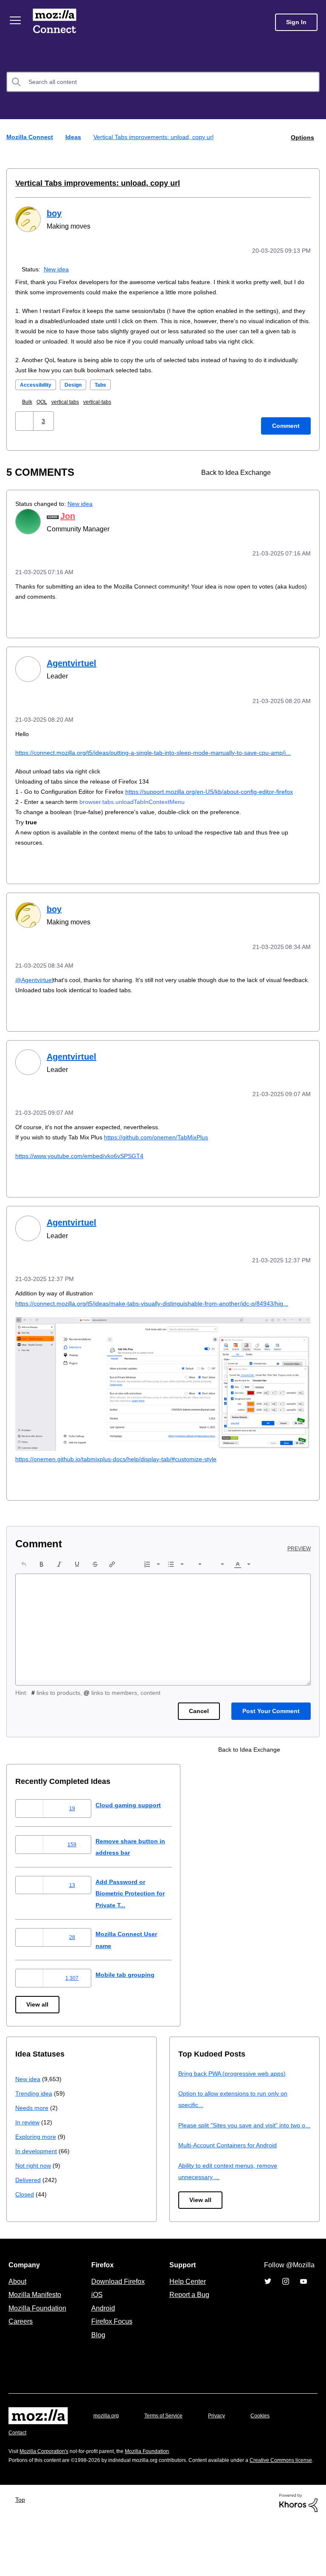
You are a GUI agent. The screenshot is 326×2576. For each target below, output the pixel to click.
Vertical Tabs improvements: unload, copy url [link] (156, 137)
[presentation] (24, 1599)
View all (38, 2040)
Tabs (107, 394)
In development (38, 2186)
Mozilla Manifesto (37, 2342)
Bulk (29, 411)
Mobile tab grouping (132, 2010)
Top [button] (22, 2555)
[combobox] (163, 82)
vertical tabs (70, 411)
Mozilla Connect (56, 22)
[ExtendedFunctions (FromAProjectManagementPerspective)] (304, 481)
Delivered (29, 2215)
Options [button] (302, 137)
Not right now (35, 2201)
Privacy (225, 2463)
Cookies (270, 2463)
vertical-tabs (106, 411)
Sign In (296, 22)
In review (28, 2157)
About (18, 2328)
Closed (25, 2229)
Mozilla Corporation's (47, 2498)
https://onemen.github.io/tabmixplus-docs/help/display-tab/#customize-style (126, 1494)
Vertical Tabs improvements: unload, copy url (91, 183)
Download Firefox (118, 2328)
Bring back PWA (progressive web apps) (235, 2109)
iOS (95, 2342)
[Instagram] (286, 2328)
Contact (18, 2479)
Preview (300, 1584)
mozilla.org (107, 2463)
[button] (25, 430)
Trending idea (35, 2128)
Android (102, 2355)
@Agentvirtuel (36, 1006)
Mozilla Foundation (38, 2355)
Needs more (33, 2143)
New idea (58, 268)
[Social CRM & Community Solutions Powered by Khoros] (298, 2558)
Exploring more (37, 2172)
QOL (44, 411)
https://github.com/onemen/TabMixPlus (167, 1163)
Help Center (186, 2328)
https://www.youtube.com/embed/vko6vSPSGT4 (85, 1182)
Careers (20, 2368)
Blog (97, 2381)
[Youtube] (304, 2328)
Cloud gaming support (135, 1840)
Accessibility (38, 394)
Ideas (74, 137)
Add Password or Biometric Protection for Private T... (139, 1929)
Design (78, 394)
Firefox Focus (111, 2368)
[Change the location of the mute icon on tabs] (289, 481)
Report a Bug (188, 2342)
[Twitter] (268, 2328)
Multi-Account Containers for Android (232, 2192)
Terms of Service (168, 2463)
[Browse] (16, 20)
